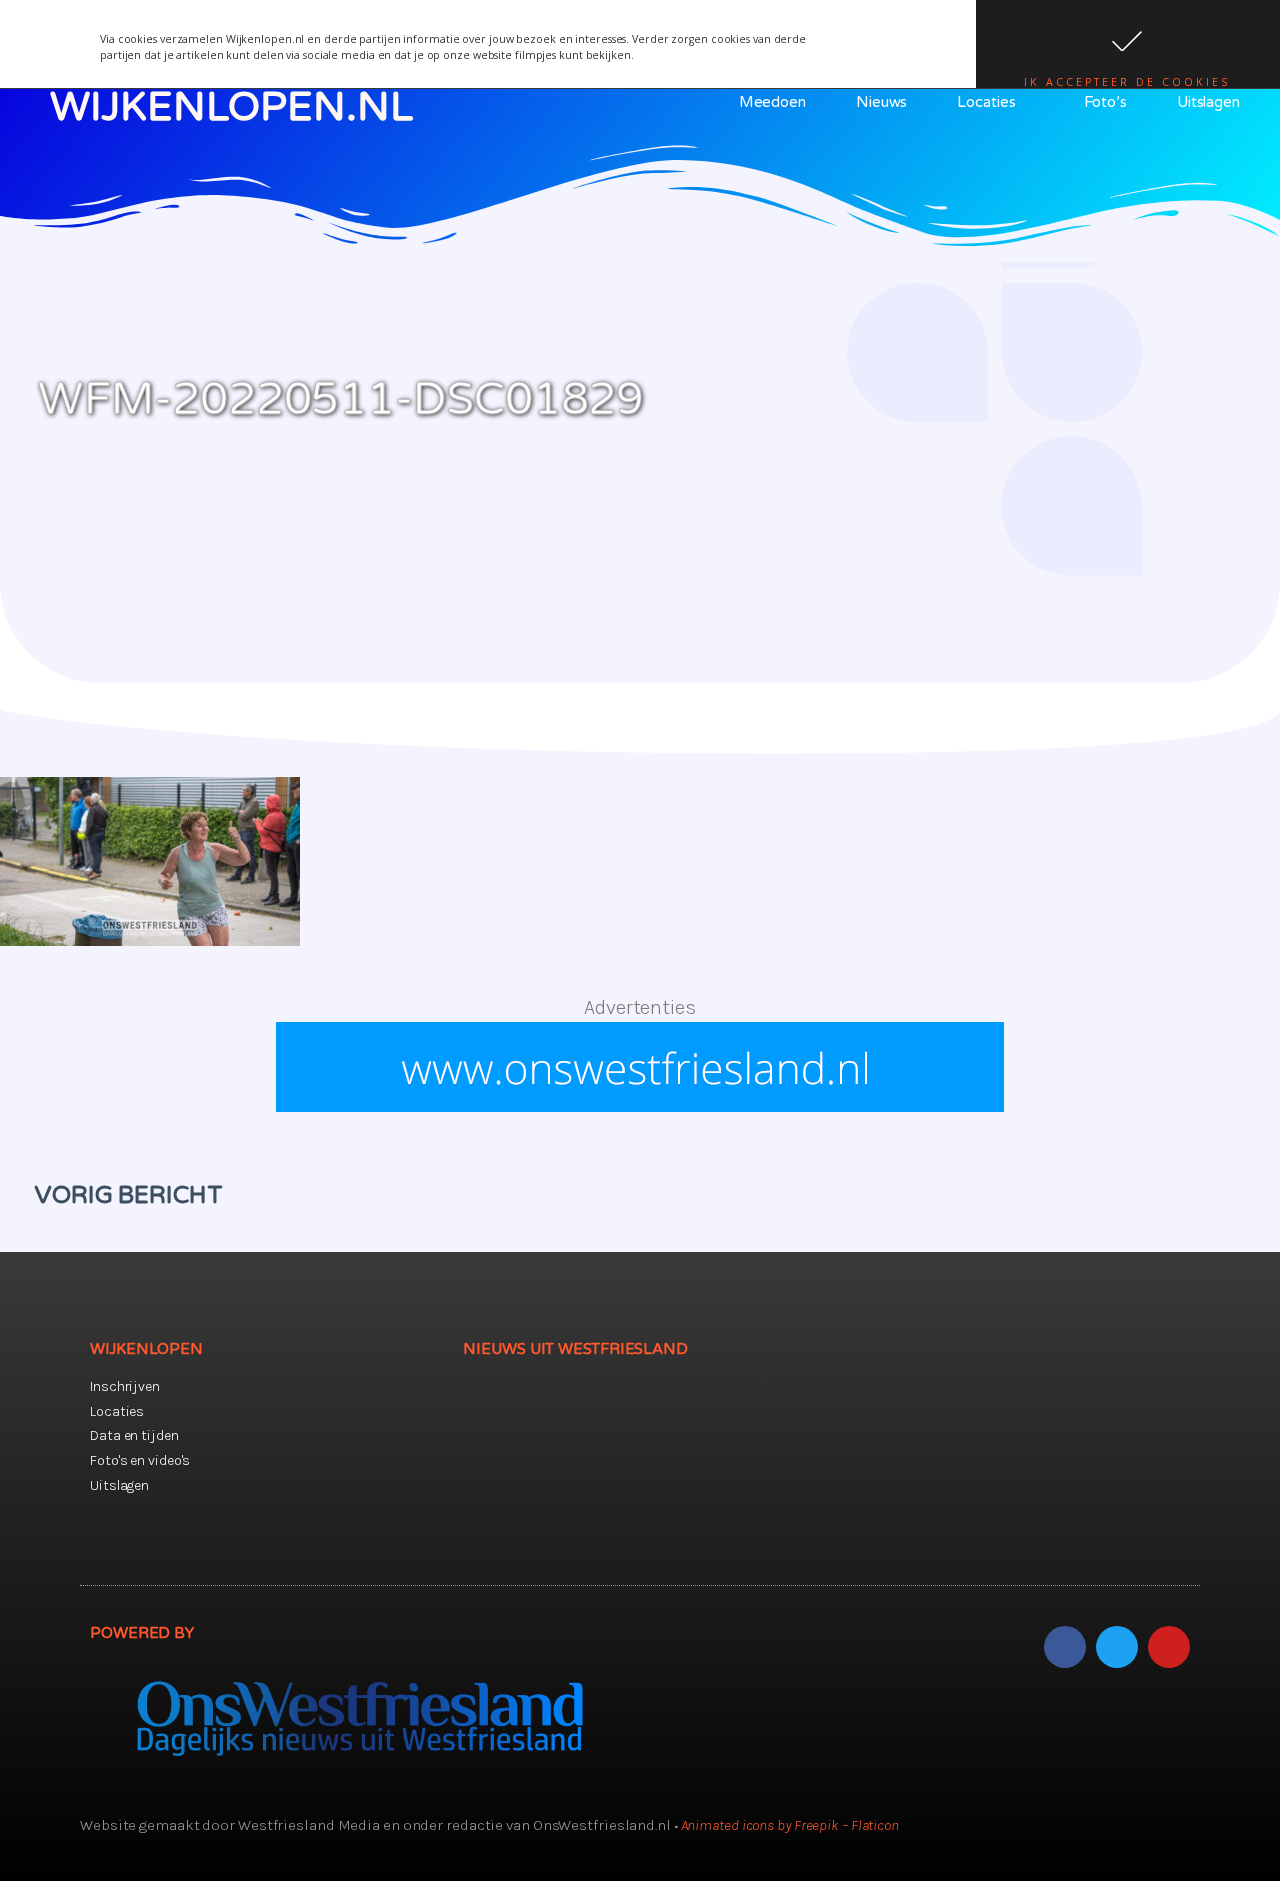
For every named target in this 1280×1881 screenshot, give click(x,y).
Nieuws (881, 102)
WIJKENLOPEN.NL (231, 107)
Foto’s (1105, 102)
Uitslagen (1208, 102)
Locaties (986, 102)
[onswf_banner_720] (640, 1105)
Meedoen (772, 102)
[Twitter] (1117, 1647)
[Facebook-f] (1065, 1647)
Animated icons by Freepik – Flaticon (790, 1825)
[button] (1128, 44)
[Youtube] (1169, 1647)
